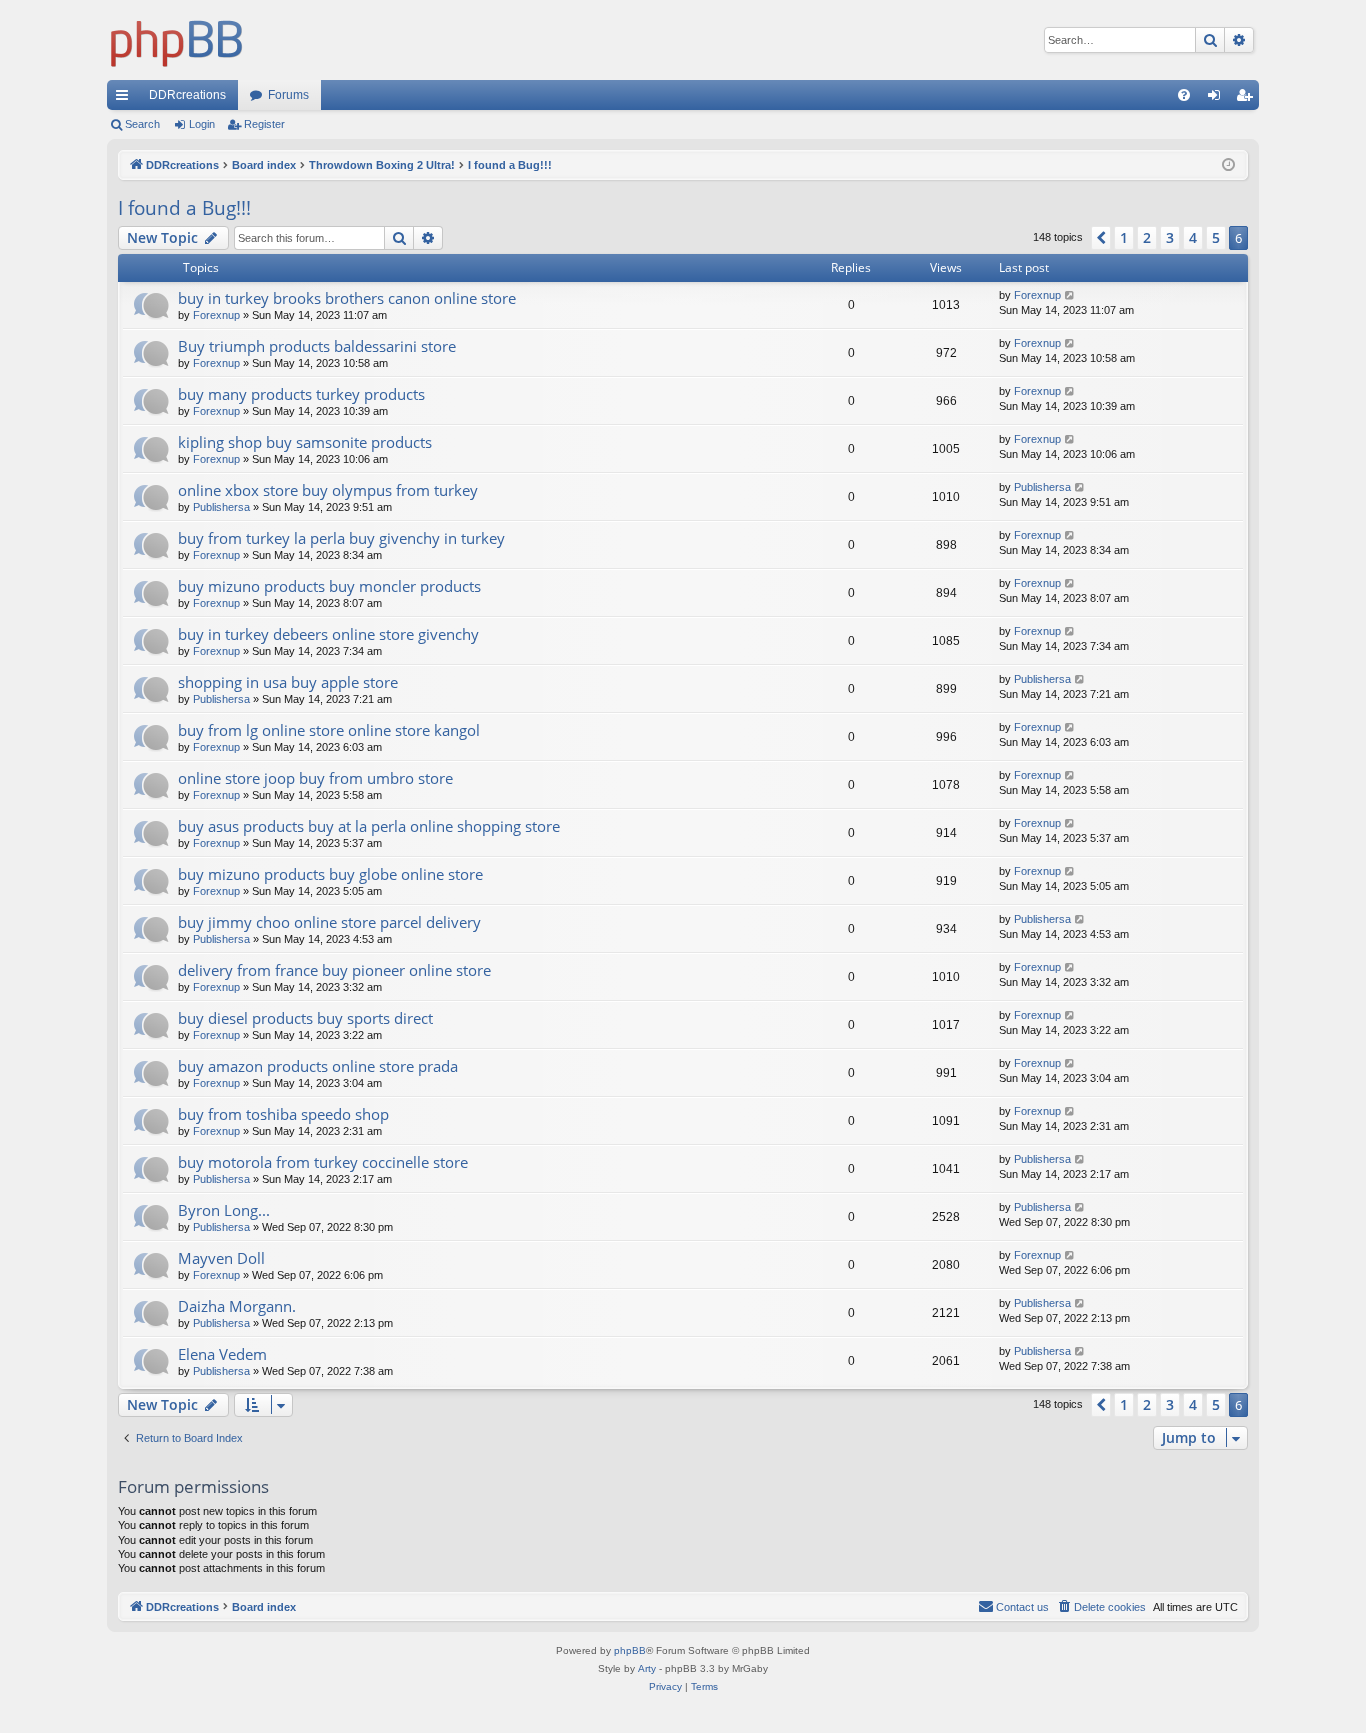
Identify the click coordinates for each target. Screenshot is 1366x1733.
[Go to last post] (1070, 295)
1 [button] (1124, 237)
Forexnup (216, 315)
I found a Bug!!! (184, 208)
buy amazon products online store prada (318, 1066)
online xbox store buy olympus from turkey (328, 490)
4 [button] (1193, 237)
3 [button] (1170, 237)
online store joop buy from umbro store (315, 778)
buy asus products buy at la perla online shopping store (369, 826)
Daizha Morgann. (237, 1306)
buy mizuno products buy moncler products (329, 586)
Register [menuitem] (1248, 99)
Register (264, 124)
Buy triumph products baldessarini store (317, 346)
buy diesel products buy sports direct (305, 1018)
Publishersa (221, 507)
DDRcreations (187, 95)
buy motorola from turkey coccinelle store (323, 1162)
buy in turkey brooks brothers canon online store (347, 298)
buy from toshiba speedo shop (283, 1114)
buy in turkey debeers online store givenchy (328, 634)
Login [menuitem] (1218, 99)
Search (142, 124)
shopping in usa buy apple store (288, 682)
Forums (288, 95)
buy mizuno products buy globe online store (330, 874)
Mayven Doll (221, 1258)
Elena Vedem (222, 1354)
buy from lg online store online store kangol (329, 730)
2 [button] (1147, 237)
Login (202, 124)
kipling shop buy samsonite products (305, 442)
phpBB (630, 1650)
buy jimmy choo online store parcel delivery (329, 922)
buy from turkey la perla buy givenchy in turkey (341, 538)
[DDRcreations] (177, 40)
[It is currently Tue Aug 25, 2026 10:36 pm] (1228, 165)
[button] (1101, 238)
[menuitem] (1184, 95)
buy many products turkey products (301, 394)
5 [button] (1216, 237)
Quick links (126, 99)
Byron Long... (224, 1210)
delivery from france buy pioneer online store (334, 970)
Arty (647, 1668)
